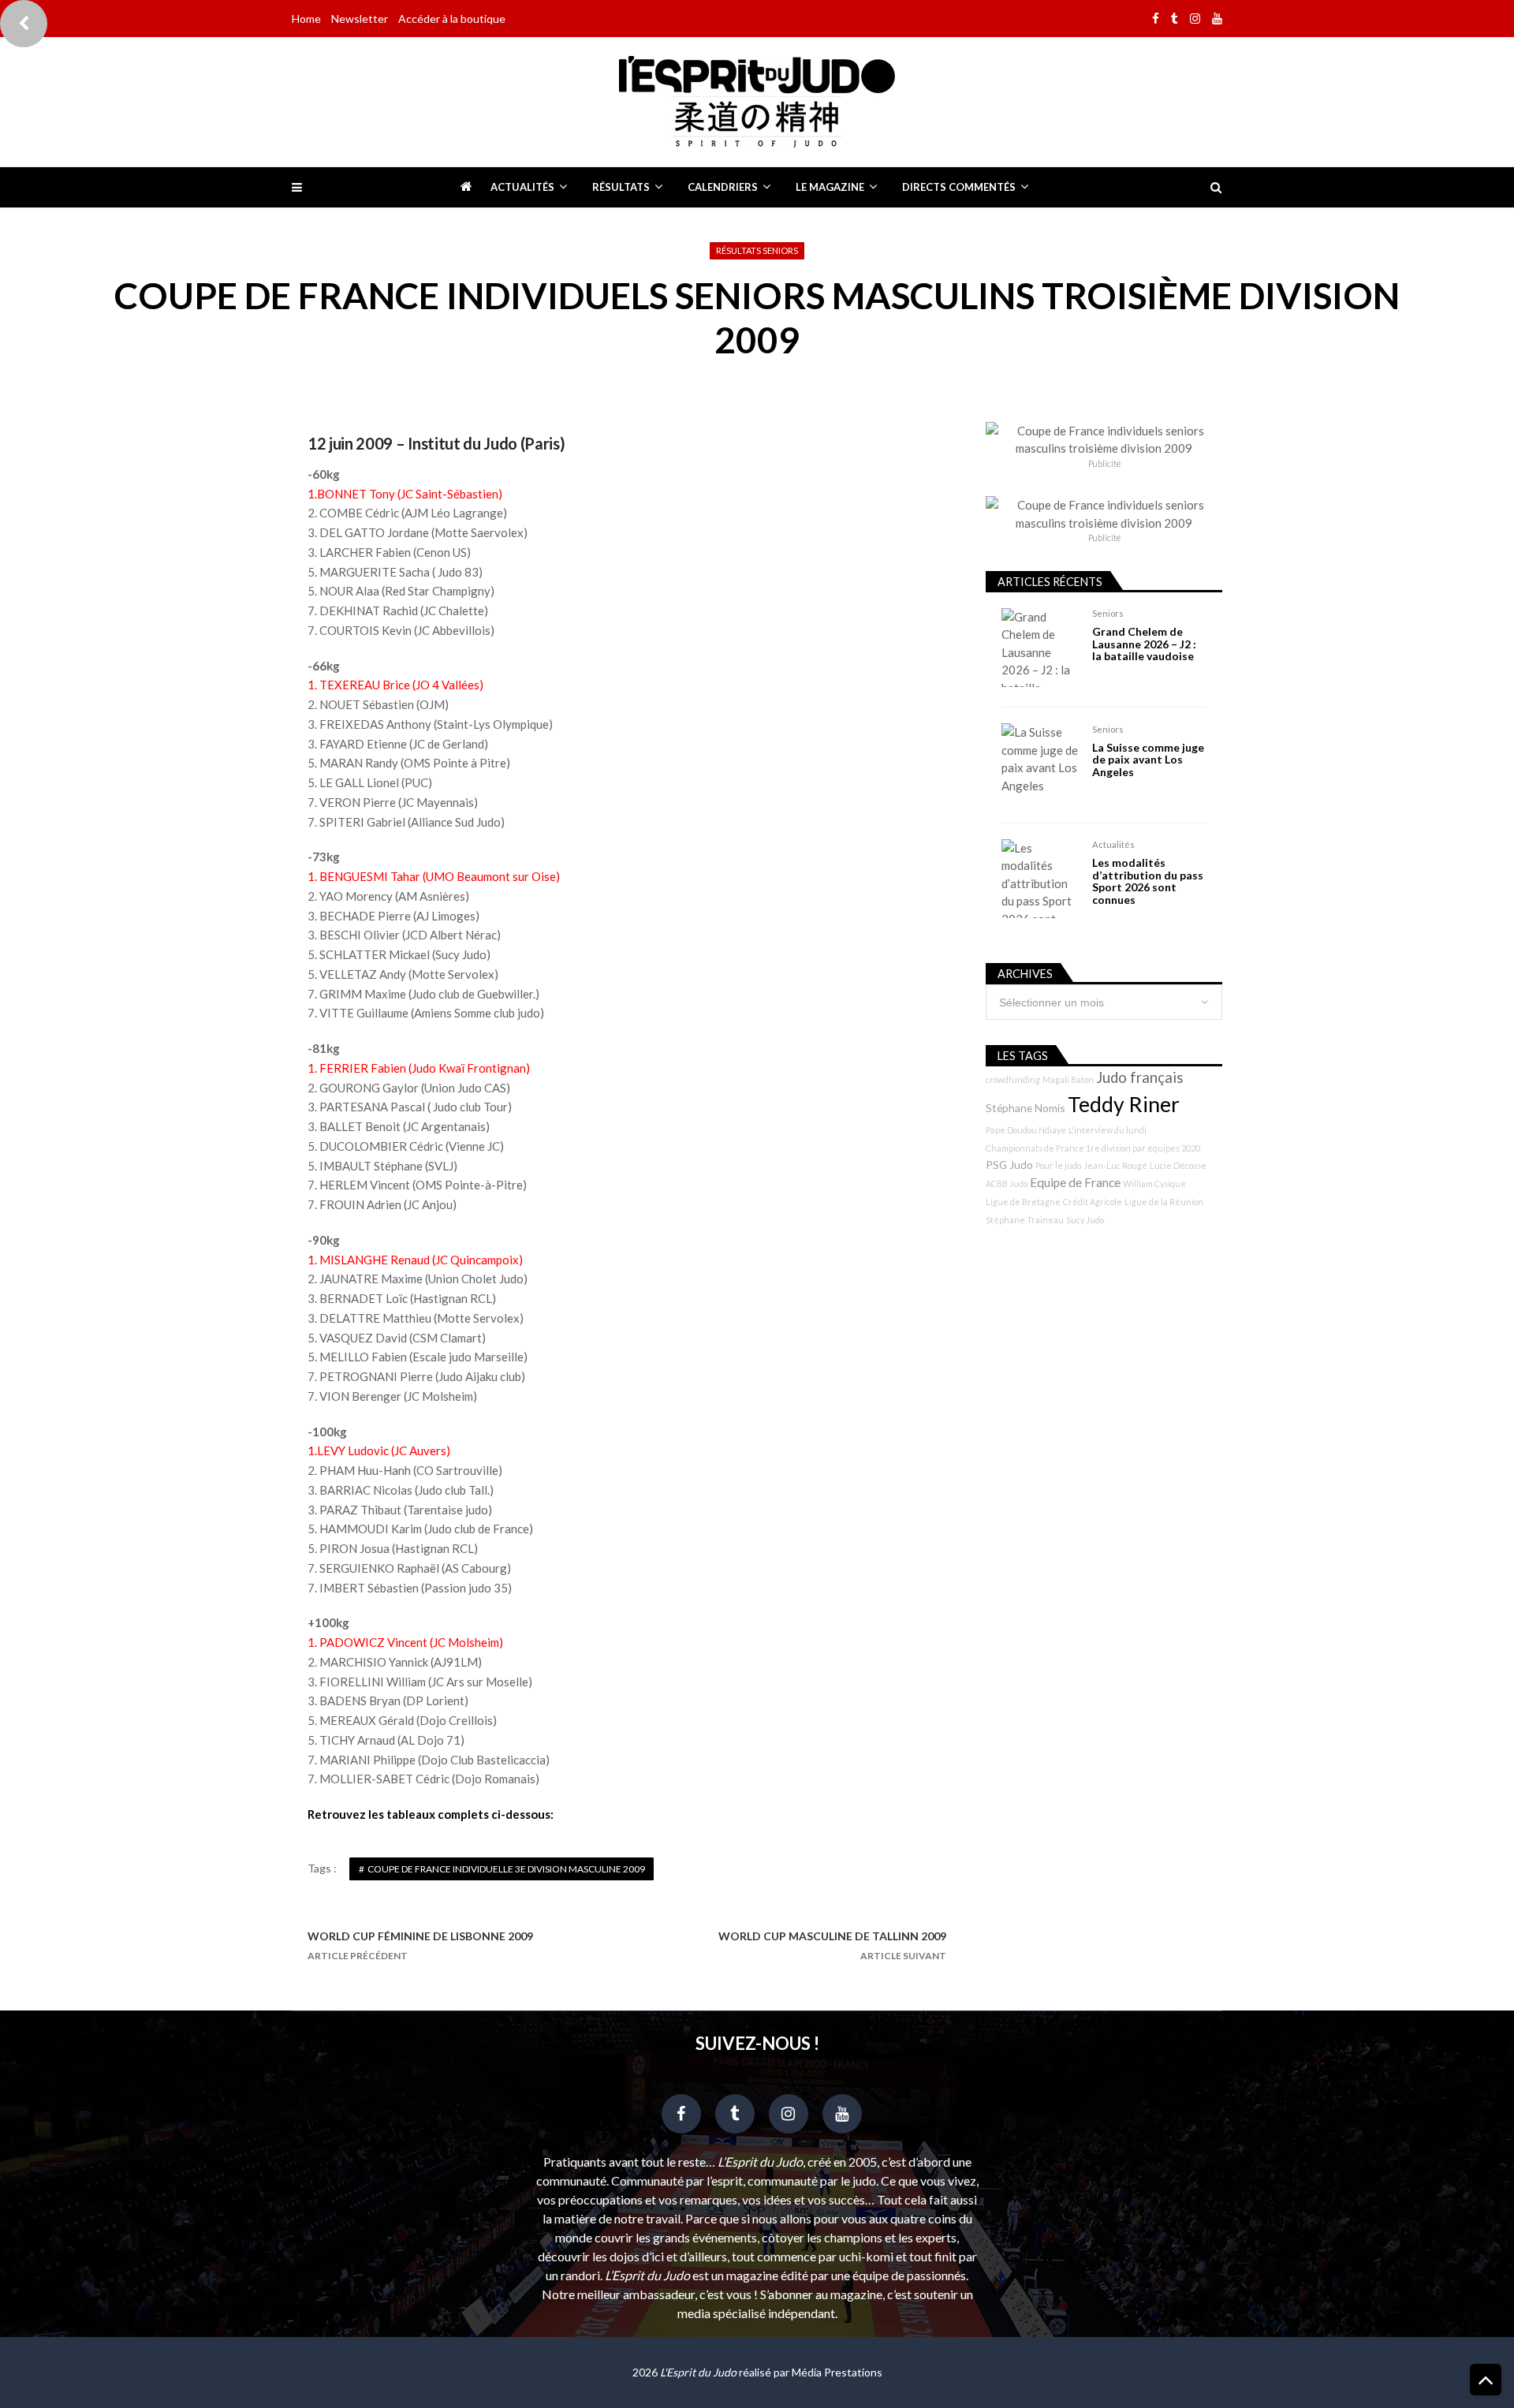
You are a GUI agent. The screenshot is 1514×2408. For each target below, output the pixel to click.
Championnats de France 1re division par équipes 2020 (1093, 1148)
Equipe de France (1075, 1182)
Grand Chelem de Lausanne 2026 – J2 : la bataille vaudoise (1144, 644)
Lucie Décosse (1178, 1165)
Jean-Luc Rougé (1115, 1165)
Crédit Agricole (1093, 1202)
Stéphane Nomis (1025, 1108)
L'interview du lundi (1108, 1130)
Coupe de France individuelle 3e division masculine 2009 (506, 1869)
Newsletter (360, 19)
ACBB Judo (1007, 1183)
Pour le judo (1058, 1165)
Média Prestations (837, 2372)
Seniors (1108, 613)
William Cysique (1154, 1183)
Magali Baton (1068, 1079)
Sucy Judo (1085, 1220)
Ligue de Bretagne (1023, 1202)
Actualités (522, 187)
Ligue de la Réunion (1164, 1202)
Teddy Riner (1124, 1104)
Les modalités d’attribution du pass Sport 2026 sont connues (1148, 881)
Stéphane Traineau (1025, 1220)
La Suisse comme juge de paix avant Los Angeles (1148, 760)
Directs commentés (959, 187)
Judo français (1140, 1077)
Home (306, 19)
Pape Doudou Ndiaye (1026, 1130)
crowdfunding (1013, 1079)
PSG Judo (1009, 1165)
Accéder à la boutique (452, 19)
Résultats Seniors (757, 250)
